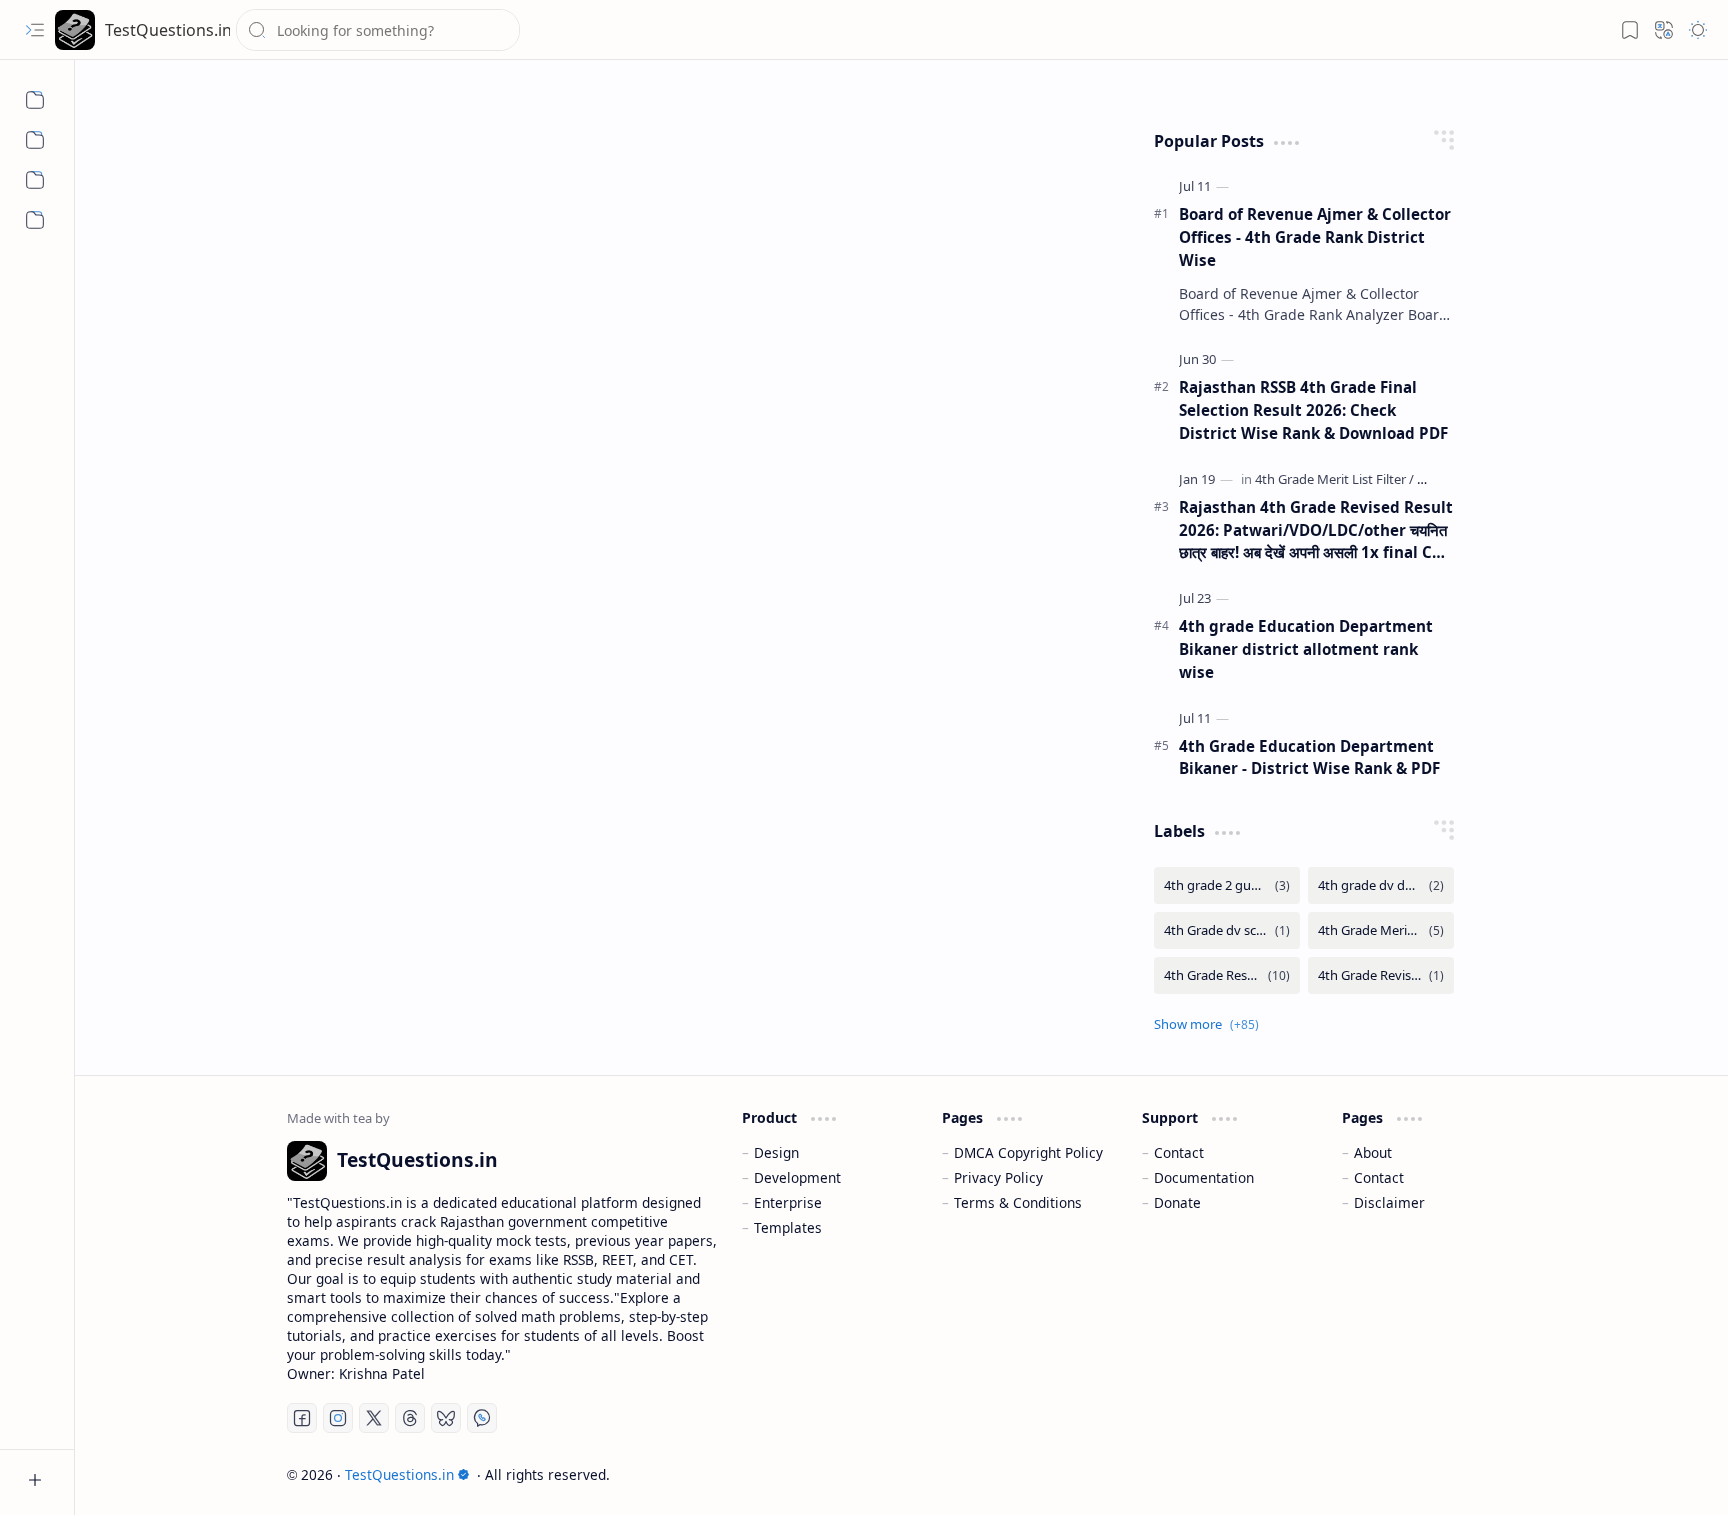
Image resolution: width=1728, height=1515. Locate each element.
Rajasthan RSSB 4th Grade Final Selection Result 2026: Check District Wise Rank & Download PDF (1313, 410)
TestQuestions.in (167, 30)
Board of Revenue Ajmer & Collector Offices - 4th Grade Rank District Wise (1315, 237)
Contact (1179, 1152)
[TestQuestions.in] (75, 30)
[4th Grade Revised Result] (1381, 975)
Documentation (1204, 1177)
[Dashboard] (35, 180)
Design (776, 1152)
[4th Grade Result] (1227, 975)
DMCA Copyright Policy (1028, 1152)
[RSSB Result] (35, 100)
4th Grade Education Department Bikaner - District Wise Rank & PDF (1309, 757)
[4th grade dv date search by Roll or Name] (1381, 885)
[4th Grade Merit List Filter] (1334, 479)
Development (797, 1177)
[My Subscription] (35, 220)
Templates (788, 1227)
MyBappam (1480, 1474)
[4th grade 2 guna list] (1227, 885)
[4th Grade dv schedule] (1227, 930)
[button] (35, 30)
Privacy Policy (998, 1177)
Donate (1177, 1202)
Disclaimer (1389, 1202)
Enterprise (788, 1202)
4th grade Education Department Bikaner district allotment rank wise (1306, 649)
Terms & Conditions (1018, 1202)
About (1373, 1152)
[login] (35, 140)
